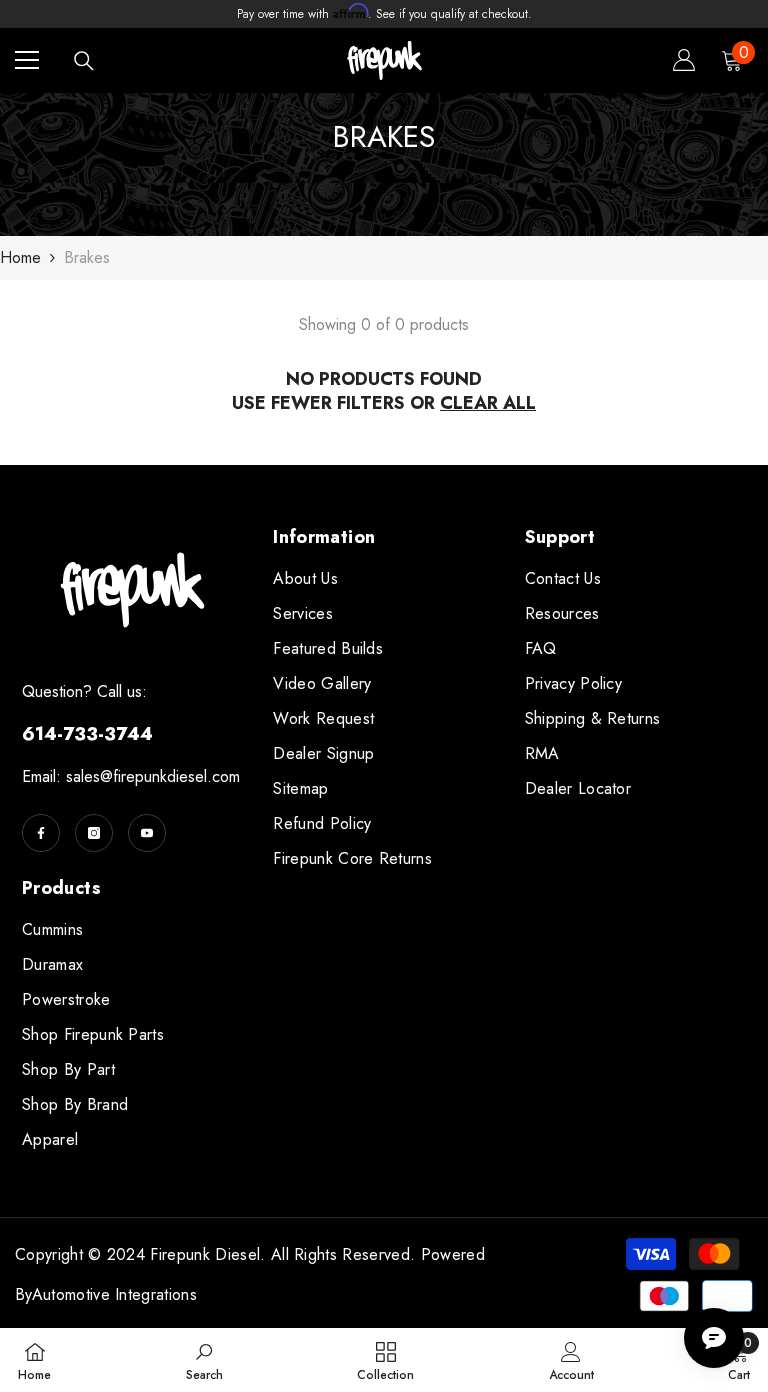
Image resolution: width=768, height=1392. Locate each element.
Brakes (87, 257)
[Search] (84, 61)
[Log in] (684, 60)
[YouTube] (147, 833)
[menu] (27, 60)
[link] (204, 1360)
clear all (488, 403)
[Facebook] (41, 833)
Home (20, 257)
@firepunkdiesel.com (170, 776)
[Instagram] (94, 833)
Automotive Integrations (114, 1294)
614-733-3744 (87, 734)
